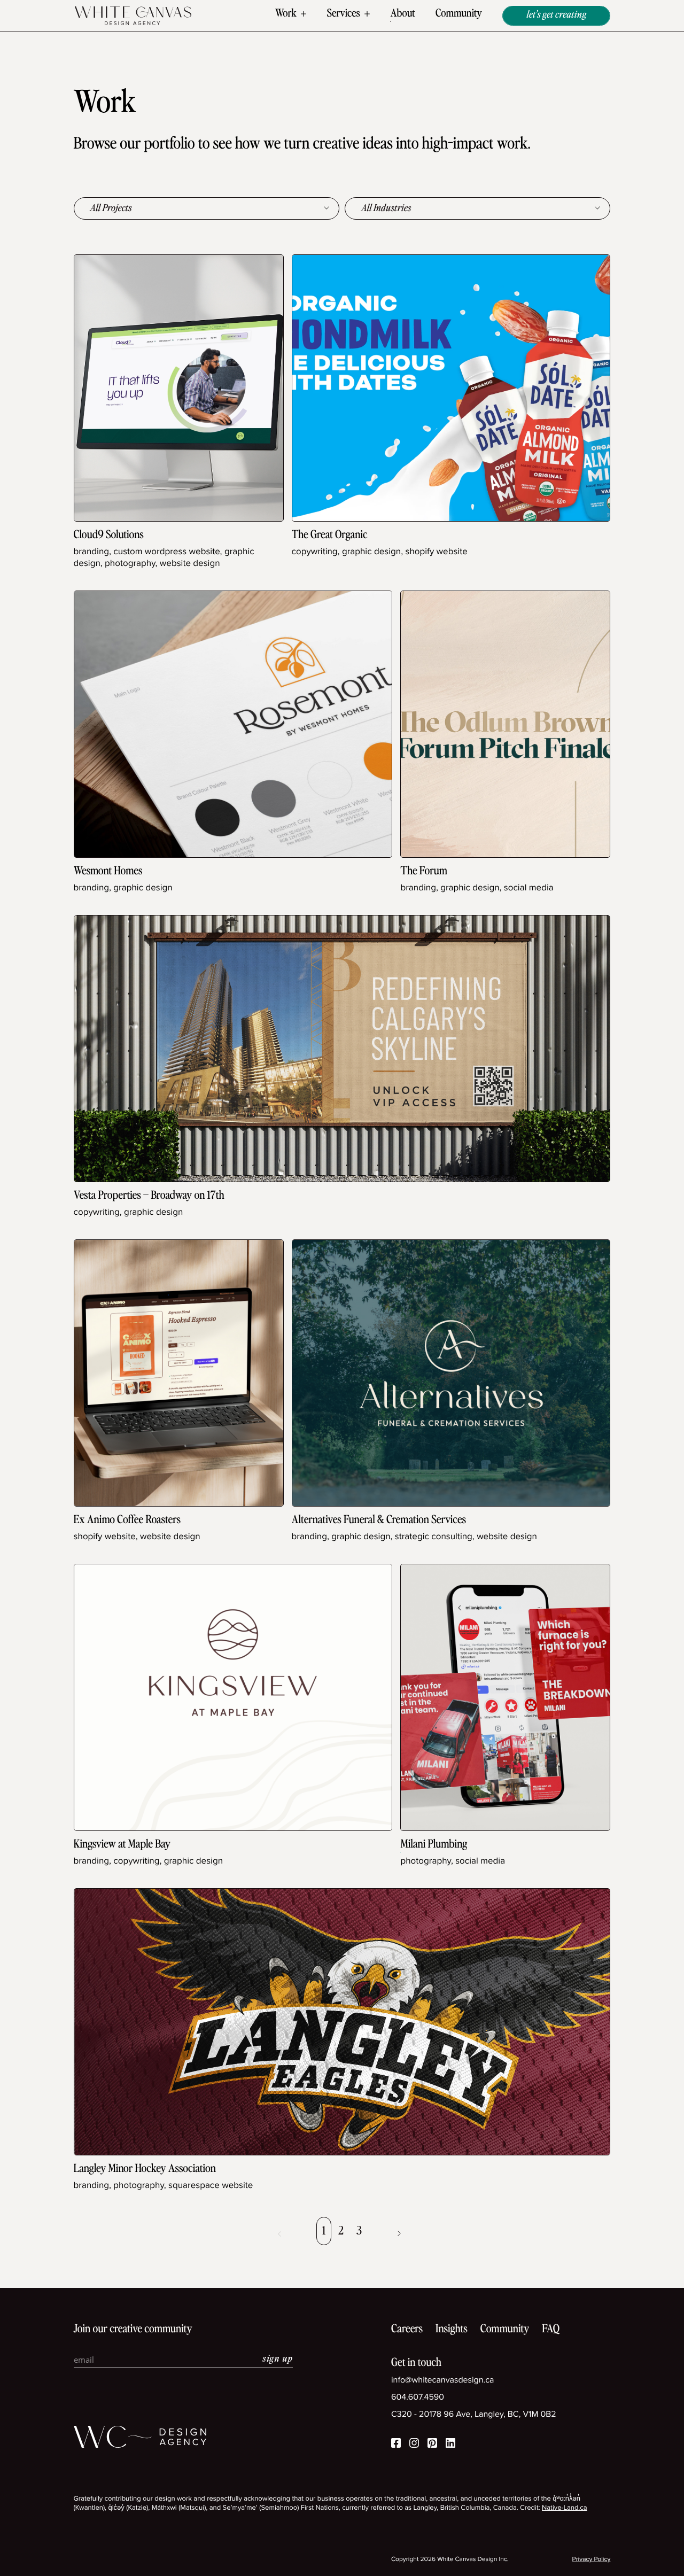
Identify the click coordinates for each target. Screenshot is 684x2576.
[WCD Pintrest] (432, 2445)
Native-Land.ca (565, 2508)
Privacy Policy (592, 2559)
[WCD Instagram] (414, 2445)
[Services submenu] (367, 14)
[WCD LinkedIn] (450, 2445)
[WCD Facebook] (396, 2445)
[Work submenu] (304, 14)
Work (286, 14)
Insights (452, 2329)
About (402, 14)
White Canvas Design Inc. (473, 2559)
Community (459, 14)
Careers (407, 2329)
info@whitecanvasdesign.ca (443, 2380)
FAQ (551, 2329)
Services (344, 14)
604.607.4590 (418, 2397)
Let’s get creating (556, 15)
